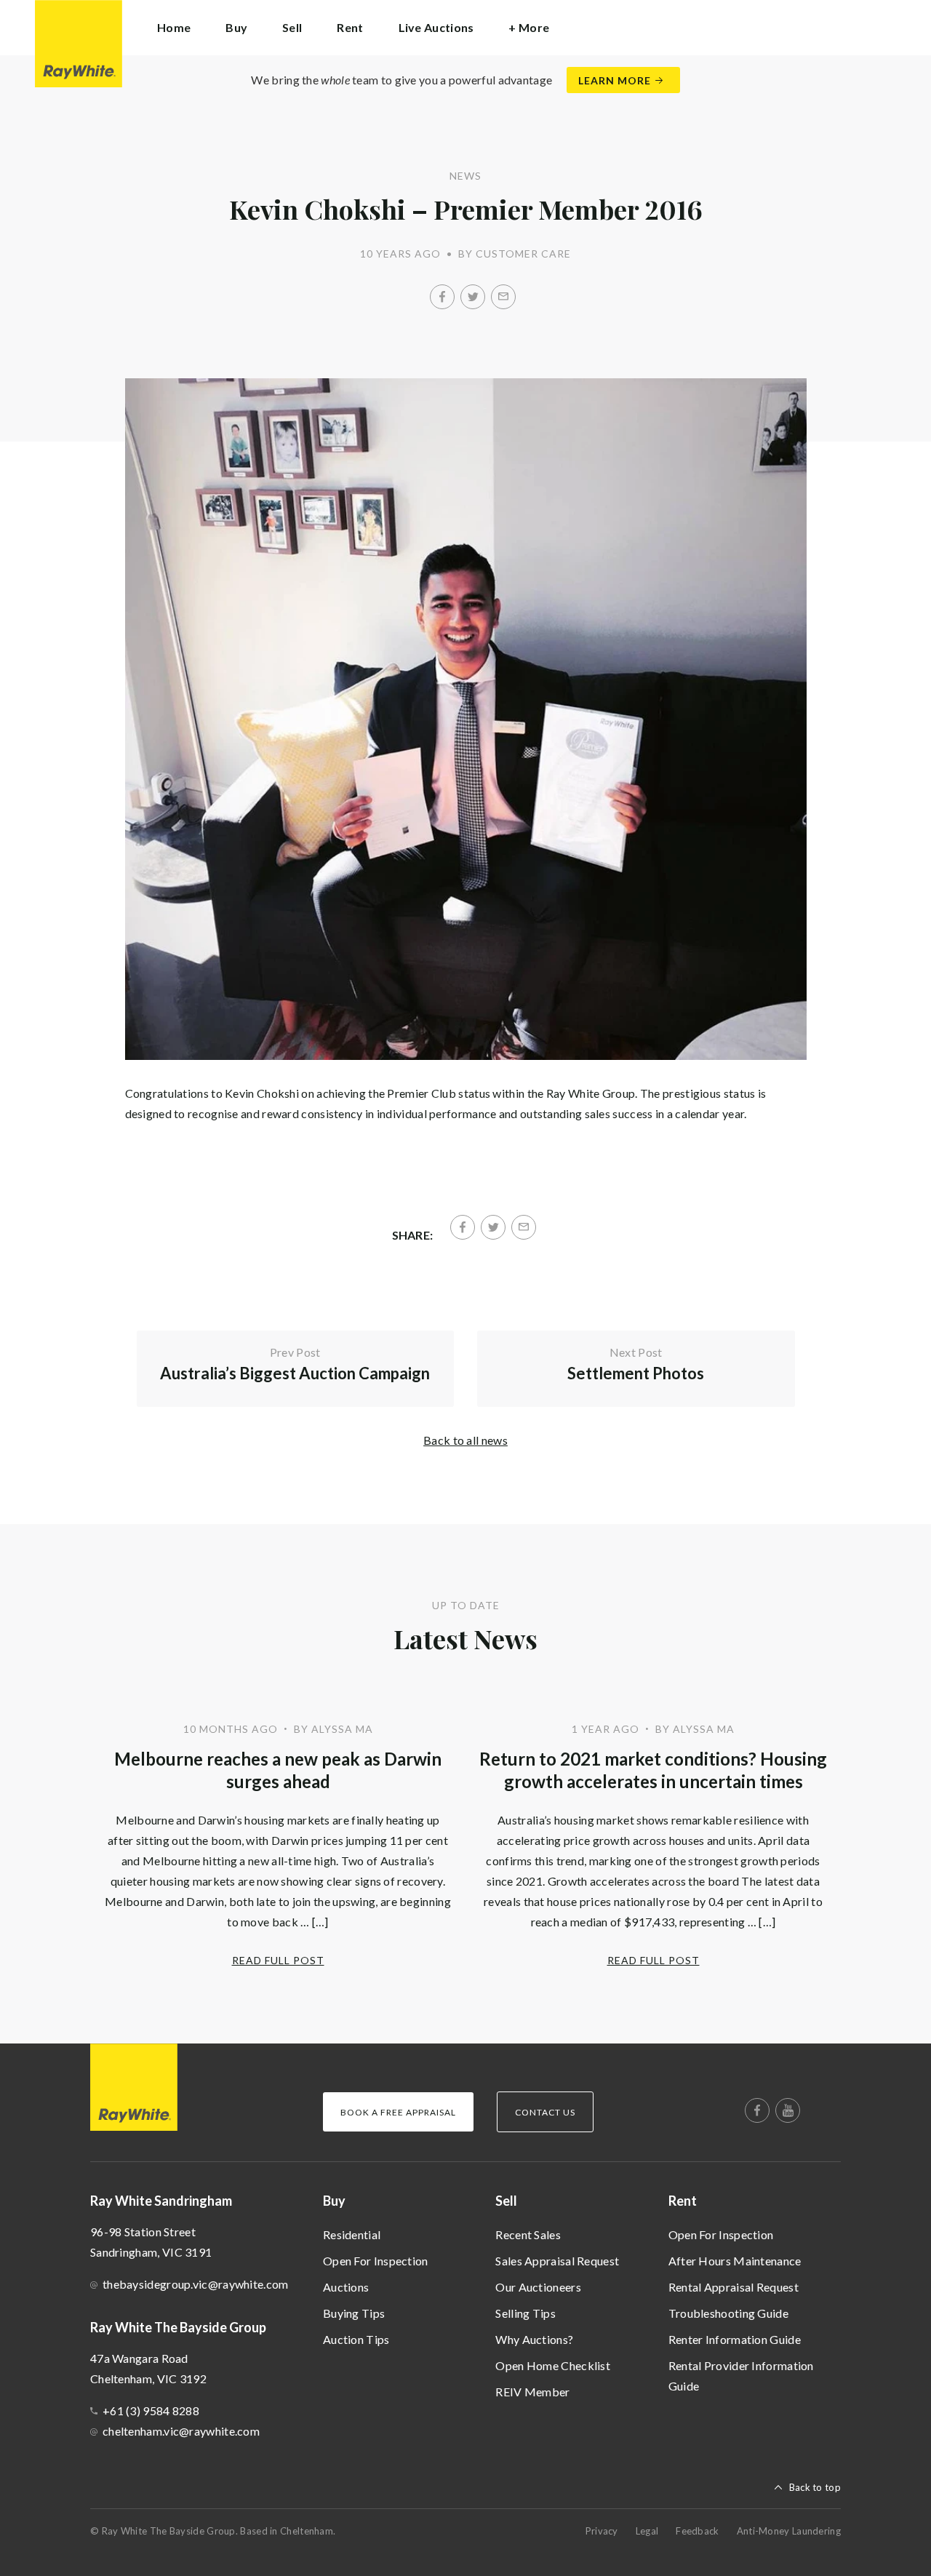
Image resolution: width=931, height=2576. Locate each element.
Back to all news (465, 1440)
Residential (352, 2234)
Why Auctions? (534, 2339)
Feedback (697, 2531)
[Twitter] (473, 297)
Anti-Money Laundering (789, 2531)
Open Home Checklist (553, 2365)
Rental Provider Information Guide (741, 2376)
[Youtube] (788, 2110)
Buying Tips (354, 2313)
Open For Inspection (376, 2261)
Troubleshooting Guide (728, 2313)
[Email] (503, 297)
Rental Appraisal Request (734, 2287)
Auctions (346, 2287)
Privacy (602, 2531)
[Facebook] (442, 297)
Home (174, 27)
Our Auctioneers (538, 2287)
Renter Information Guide (735, 2339)
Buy (334, 2201)
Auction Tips (356, 2339)
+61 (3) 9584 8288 (151, 2410)
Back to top (815, 2487)
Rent (683, 2201)
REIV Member (532, 2392)
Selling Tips (526, 2313)
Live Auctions (436, 27)
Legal (647, 2531)
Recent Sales (528, 2234)
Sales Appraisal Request (557, 2261)
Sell (506, 2201)
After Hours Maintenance (735, 2261)
